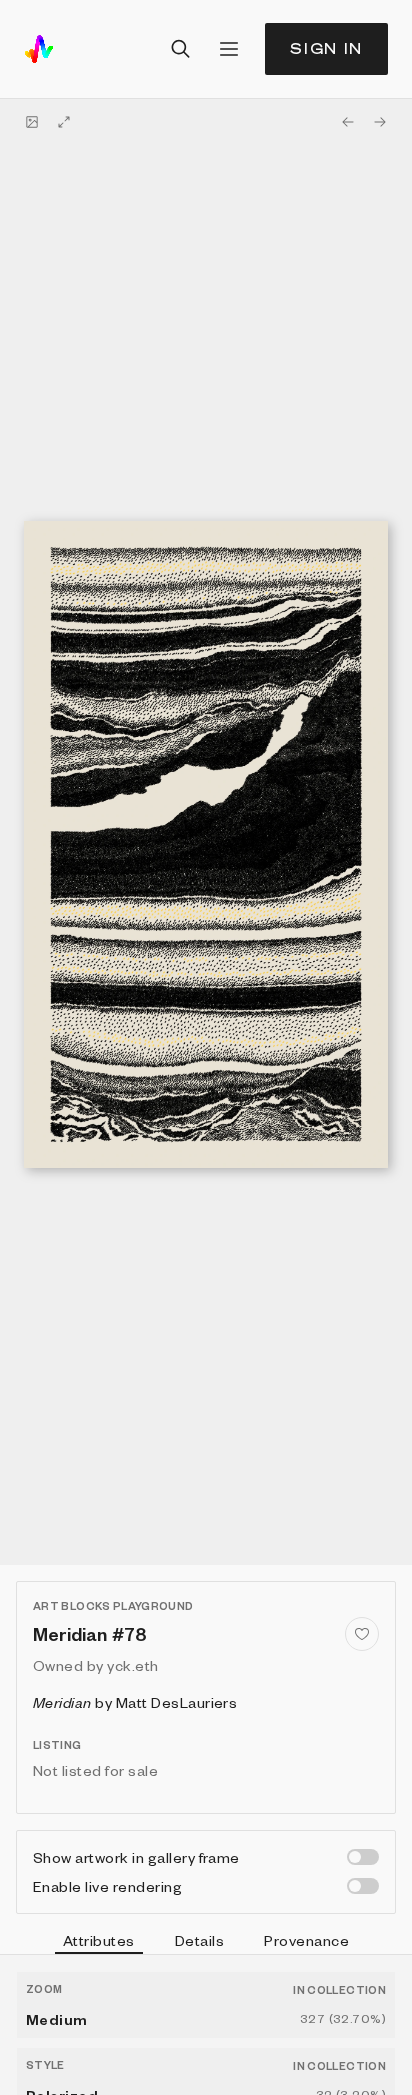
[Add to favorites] (362, 1634)
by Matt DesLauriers (135, 1702)
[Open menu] (229, 49)
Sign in (326, 48)
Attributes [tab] (99, 1940)
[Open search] (181, 49)
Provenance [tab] (306, 1940)
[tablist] (206, 1943)
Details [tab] (199, 1940)
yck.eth (132, 1665)
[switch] (363, 1857)
